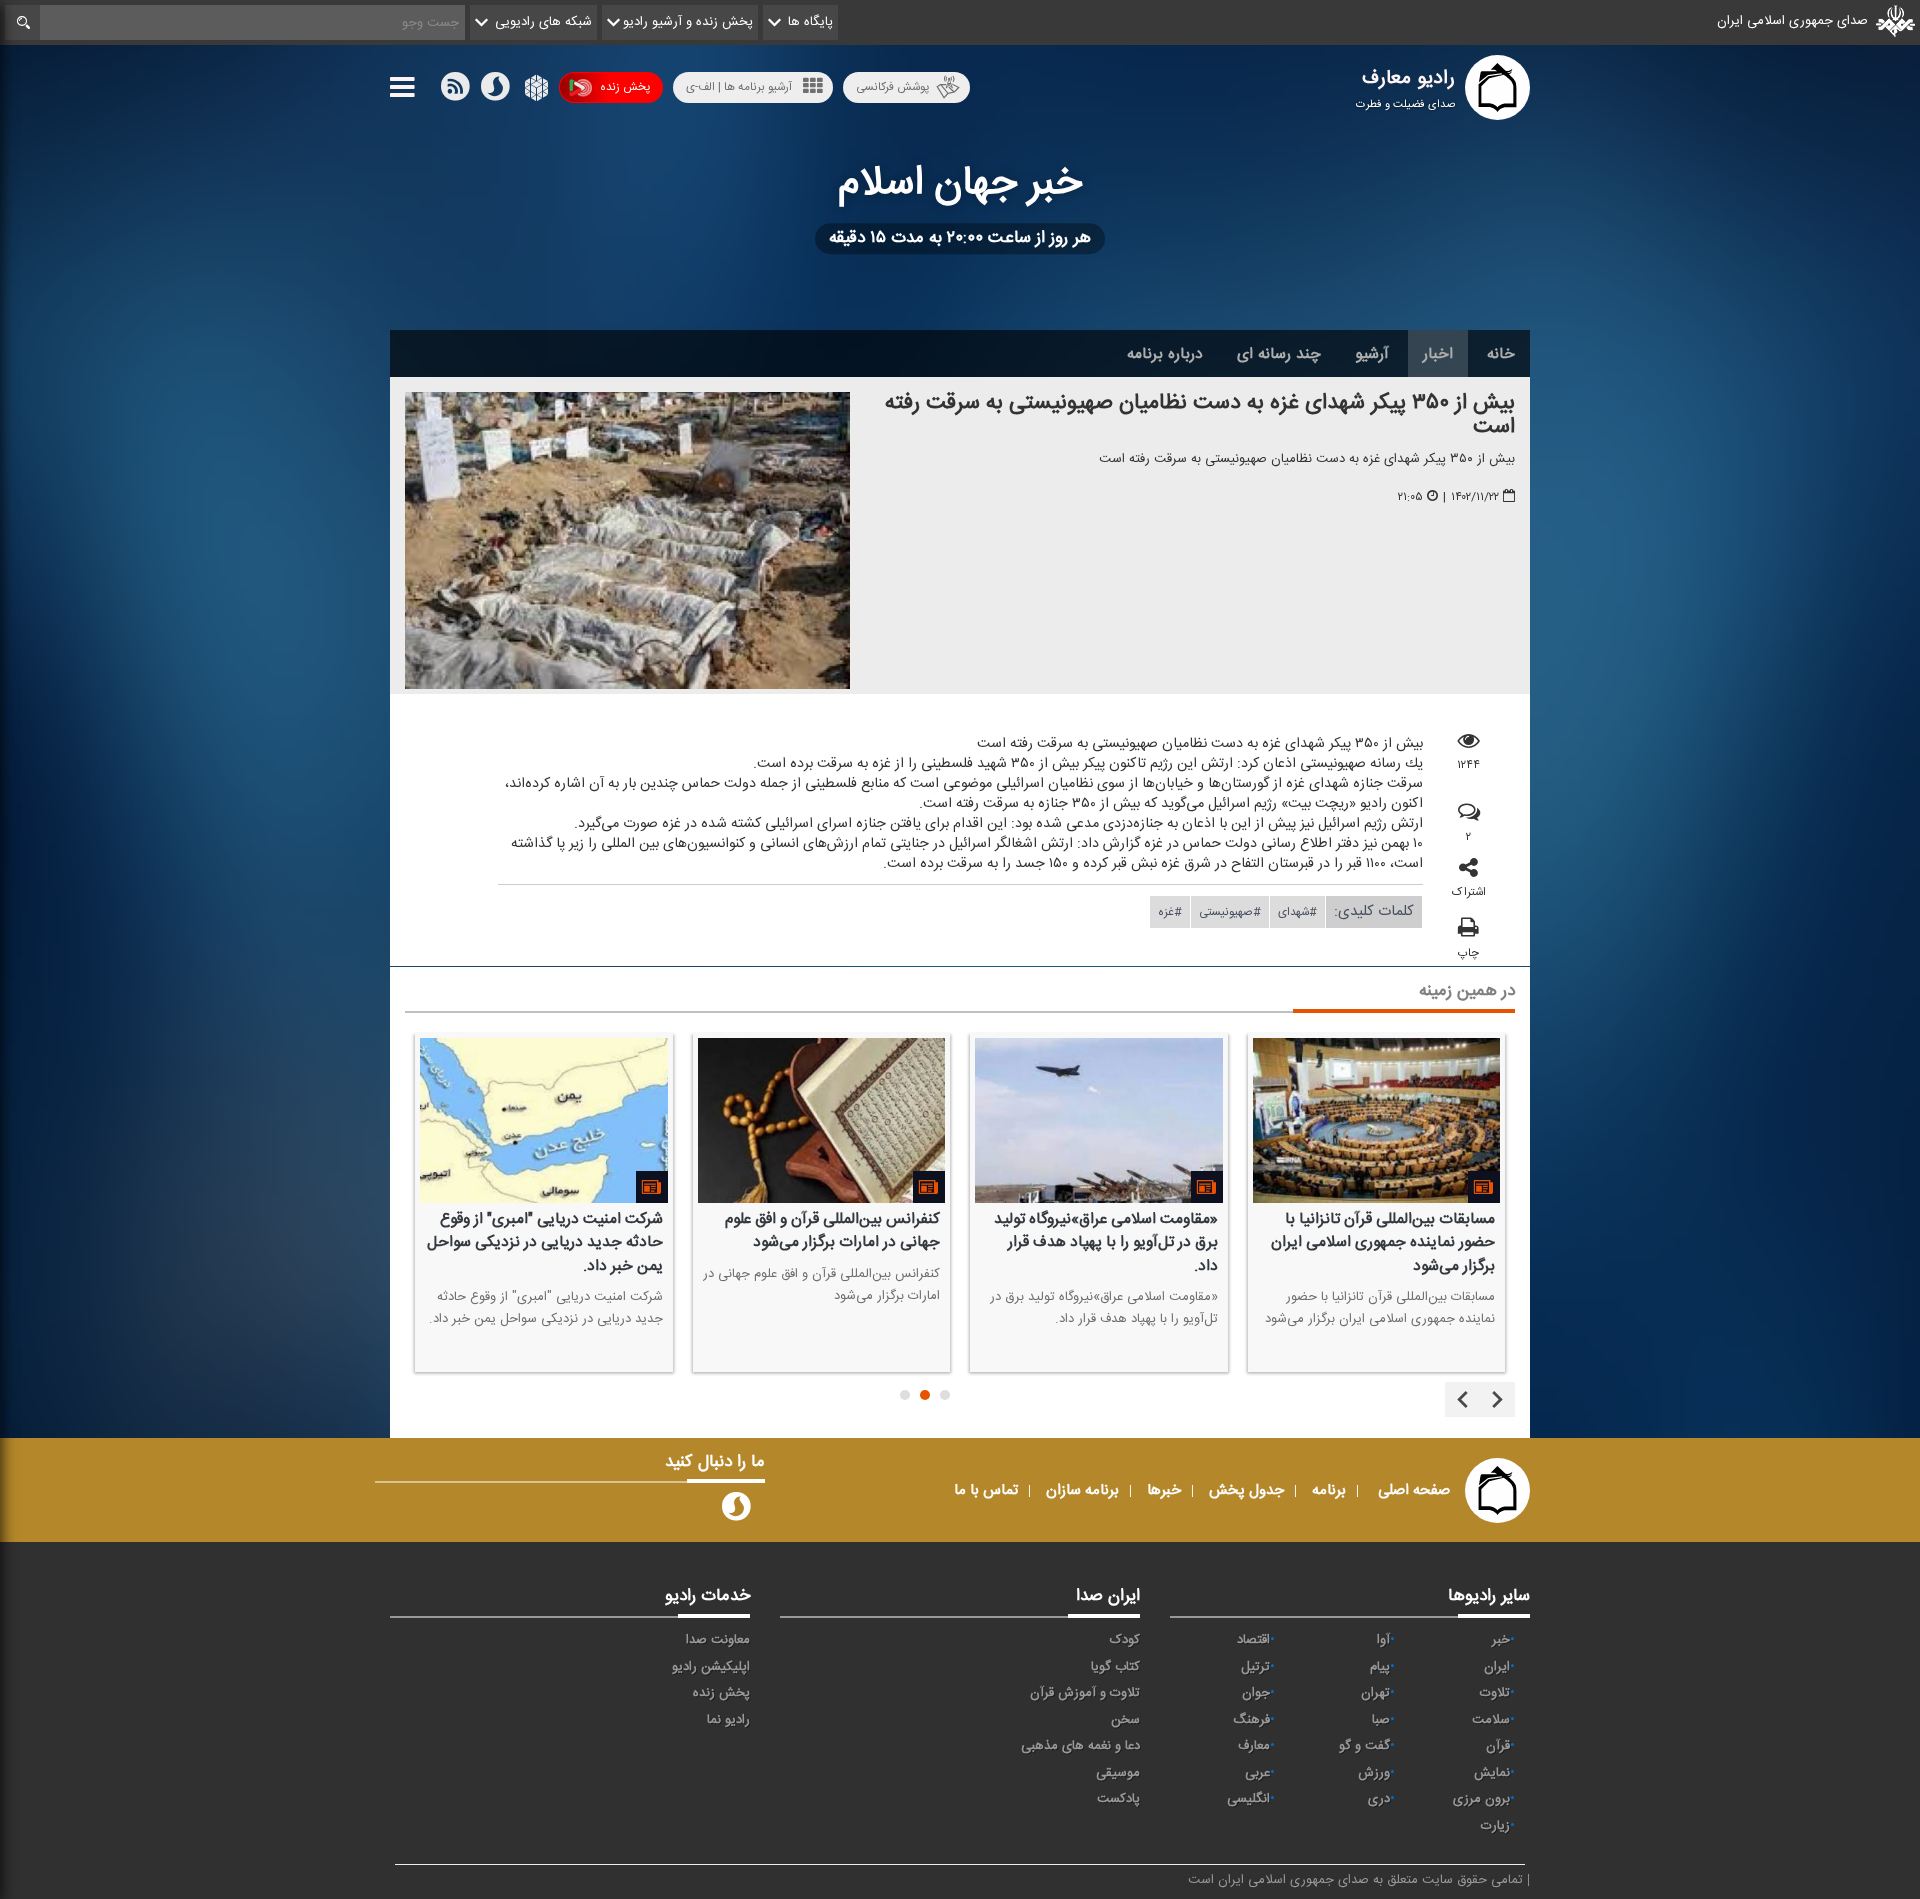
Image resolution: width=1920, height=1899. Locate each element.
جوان (1256, 1693)
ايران (1497, 1667)
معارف (1254, 1746)
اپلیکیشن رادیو (711, 1667)
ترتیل (1255, 1667)
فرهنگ (1251, 1720)
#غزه (1170, 912)
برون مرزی (1481, 1799)
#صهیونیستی (1230, 912)
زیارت (1495, 1826)
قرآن (1498, 1746)
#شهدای (1297, 912)
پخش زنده (625, 87)
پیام (1380, 1667)
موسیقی (1118, 1773)
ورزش (1374, 1773)
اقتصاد (1253, 1640)
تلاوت (1495, 1693)
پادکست (1118, 1799)
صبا (1381, 1720)
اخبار (1438, 354)
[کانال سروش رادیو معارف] (736, 1511)
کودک (1125, 1640)
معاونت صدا (718, 1640)
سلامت (1491, 1720)
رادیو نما (728, 1720)
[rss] (455, 91)
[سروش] (495, 91)
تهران (1375, 1693)
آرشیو (1372, 354)
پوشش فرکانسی (892, 87)
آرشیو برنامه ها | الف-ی (739, 87)
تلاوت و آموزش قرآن (1085, 1693)
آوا (1383, 1640)
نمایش (1492, 1773)
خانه (1501, 354)
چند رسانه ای (1279, 354)
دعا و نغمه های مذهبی (1080, 1746)
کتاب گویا (1115, 1667)
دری (1379, 1799)
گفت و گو (1364, 1746)
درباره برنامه (1165, 354)
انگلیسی (1248, 1799)
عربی (1257, 1773)
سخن (1125, 1720)
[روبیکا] (534, 91)
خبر (1501, 1640)
